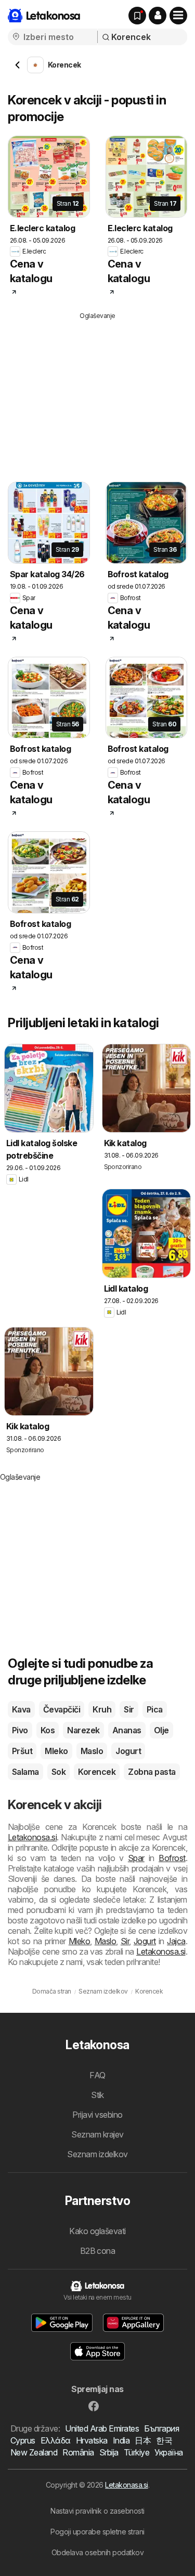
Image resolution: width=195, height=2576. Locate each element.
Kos (48, 1730)
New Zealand (34, 2452)
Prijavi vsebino (97, 2115)
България (161, 2428)
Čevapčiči (62, 1709)
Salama (25, 1772)
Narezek (83, 1730)
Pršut (22, 1751)
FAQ (97, 2075)
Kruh (102, 1709)
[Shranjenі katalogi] (137, 16)
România (78, 2452)
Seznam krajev (97, 2134)
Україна (168, 2452)
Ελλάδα (56, 2440)
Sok (58, 1772)
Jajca (176, 1941)
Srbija (109, 2452)
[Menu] (178, 16)
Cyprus (23, 2440)
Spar (136, 1858)
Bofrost (172, 1858)
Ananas (127, 1730)
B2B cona (98, 2251)
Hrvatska (92, 2440)
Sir (129, 1709)
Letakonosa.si (32, 1837)
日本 (143, 2440)
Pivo (20, 1730)
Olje (161, 1730)
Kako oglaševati (97, 2231)
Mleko (56, 1751)
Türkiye (136, 2452)
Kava (21, 1709)
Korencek (97, 1772)
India (121, 2440)
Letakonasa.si (126, 2485)
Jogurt (128, 1751)
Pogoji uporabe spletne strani (97, 2532)
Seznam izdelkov (97, 2154)
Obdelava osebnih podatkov (97, 2552)
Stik (97, 2095)
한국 (164, 2440)
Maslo (92, 1751)
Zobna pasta (152, 1772)
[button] (158, 16)
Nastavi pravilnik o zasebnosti (97, 2511)
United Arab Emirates (102, 2428)
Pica (155, 1709)
